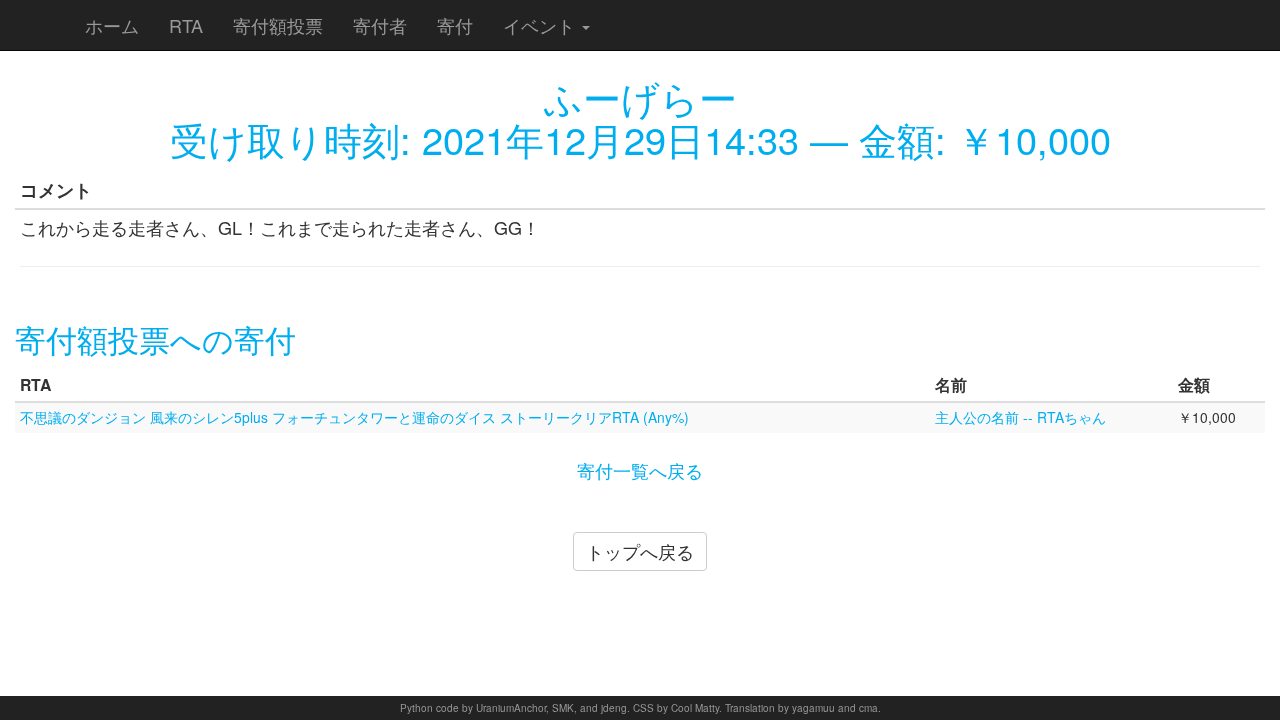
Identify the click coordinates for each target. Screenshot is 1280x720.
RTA (186, 25)
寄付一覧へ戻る (640, 470)
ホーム (112, 25)
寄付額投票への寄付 (155, 338)
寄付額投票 (278, 25)
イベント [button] (541, 25)
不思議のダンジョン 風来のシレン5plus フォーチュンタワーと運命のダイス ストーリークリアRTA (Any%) (354, 417)
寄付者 (380, 25)
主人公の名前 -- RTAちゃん (1020, 417)
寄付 (455, 25)
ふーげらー (640, 96)
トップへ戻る (640, 551)
